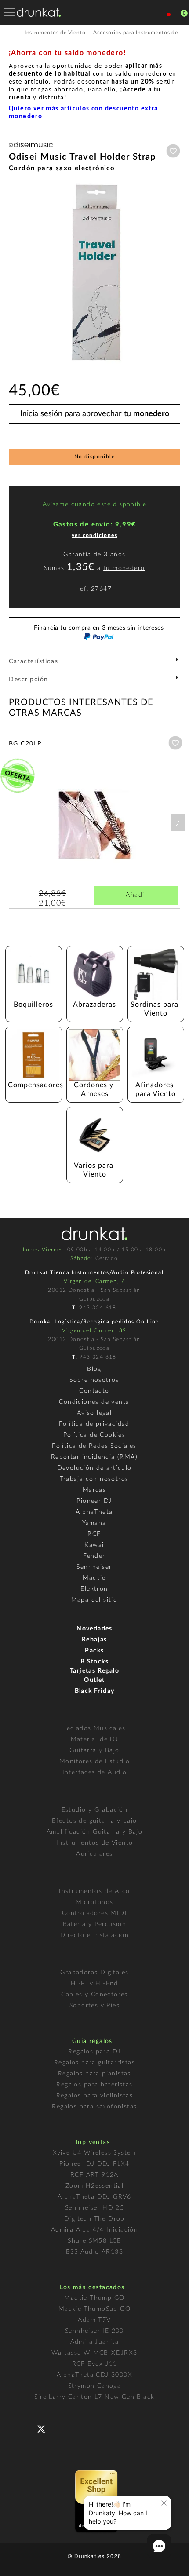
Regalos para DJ (94, 2052)
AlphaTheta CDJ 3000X (94, 2375)
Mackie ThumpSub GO (94, 2309)
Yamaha (94, 1523)
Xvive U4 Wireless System (94, 2153)
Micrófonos (94, 1902)
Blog (94, 1369)
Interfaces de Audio (95, 1772)
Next (178, 822)
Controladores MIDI (94, 1913)
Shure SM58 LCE (94, 2241)
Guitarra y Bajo (94, 1750)
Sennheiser (94, 1567)
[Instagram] (80, 2428)
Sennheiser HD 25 (94, 2208)
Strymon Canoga (95, 2386)
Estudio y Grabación (95, 1810)
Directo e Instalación (94, 1935)
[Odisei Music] (31, 148)
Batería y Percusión (95, 1924)
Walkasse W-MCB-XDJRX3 (94, 2353)
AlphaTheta (94, 1512)
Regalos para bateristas (94, 2085)
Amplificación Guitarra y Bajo (95, 1832)
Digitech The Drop (94, 2219)
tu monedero (124, 568)
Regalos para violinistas (95, 2096)
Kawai (94, 1545)
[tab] (94, 664)
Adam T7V (94, 2320)
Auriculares (94, 1854)
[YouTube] (62, 2428)
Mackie (94, 1578)
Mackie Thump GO (94, 2298)
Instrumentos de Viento (95, 1843)
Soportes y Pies (94, 2006)
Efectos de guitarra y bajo (94, 1821)
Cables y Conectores (94, 1995)
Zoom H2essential (94, 2186)
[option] (94, 272)
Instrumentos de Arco (94, 1891)
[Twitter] (45, 2432)
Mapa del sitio (94, 1600)
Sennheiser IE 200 (94, 2331)
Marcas (94, 1490)
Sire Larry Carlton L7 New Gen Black (94, 2397)
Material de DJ (95, 1739)
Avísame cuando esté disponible (95, 504)
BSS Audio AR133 (94, 2252)
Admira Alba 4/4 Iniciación (94, 2230)
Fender (94, 1556)
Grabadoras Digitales (94, 1973)
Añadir (136, 895)
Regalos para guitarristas (94, 2063)
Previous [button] (13, 272)
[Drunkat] (39, 12)
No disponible (94, 457)
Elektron (94, 1589)
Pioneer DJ (94, 1501)
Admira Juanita (95, 2342)
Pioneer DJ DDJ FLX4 (94, 2164)
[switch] (19, 2563)
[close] (164, 2503)
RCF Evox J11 (95, 2364)
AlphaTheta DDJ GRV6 (94, 2197)
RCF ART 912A (94, 2175)
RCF (94, 1534)
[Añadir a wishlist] (173, 151)
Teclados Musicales (94, 1728)
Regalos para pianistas (94, 2074)
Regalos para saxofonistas (94, 2107)
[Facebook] (27, 2428)
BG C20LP (25, 744)
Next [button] (176, 272)
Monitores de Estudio (94, 1761)
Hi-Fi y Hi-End (94, 1984)
